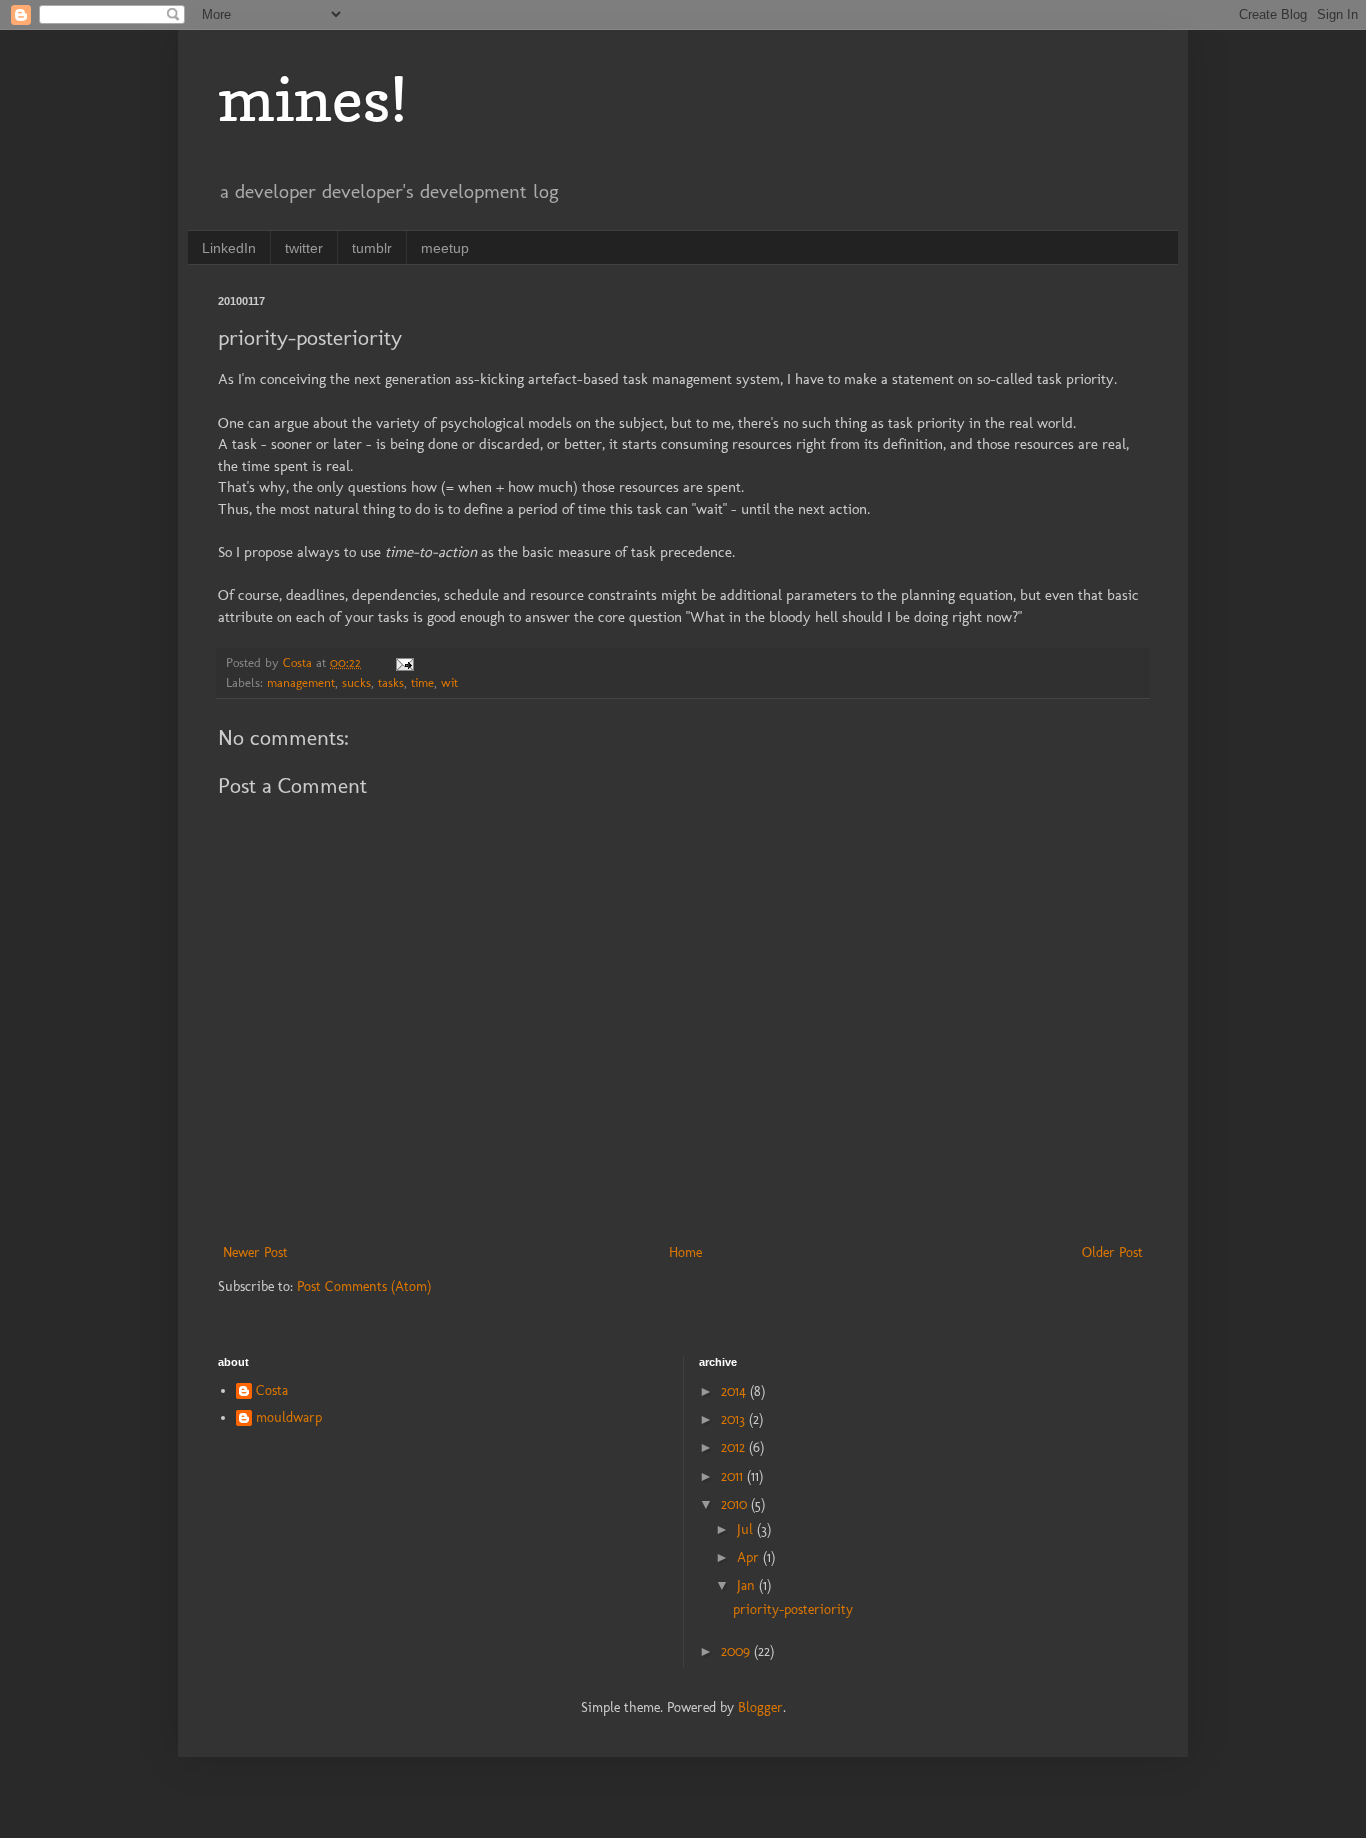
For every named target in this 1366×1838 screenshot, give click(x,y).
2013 (735, 1419)
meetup (445, 248)
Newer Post (255, 1252)
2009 (737, 1651)
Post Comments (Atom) (364, 1286)
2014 (735, 1391)
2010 (736, 1504)
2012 (735, 1447)
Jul (747, 1529)
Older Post (1112, 1252)
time (422, 682)
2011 (734, 1476)
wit (449, 682)
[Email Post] (404, 662)
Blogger (760, 1707)
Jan (748, 1585)
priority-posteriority (793, 1609)
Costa (272, 1391)
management (301, 682)
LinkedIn (229, 248)
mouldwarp (289, 1418)
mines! (312, 99)
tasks (391, 682)
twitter (304, 248)
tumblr (372, 248)
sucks (356, 682)
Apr (750, 1557)
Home (685, 1252)
